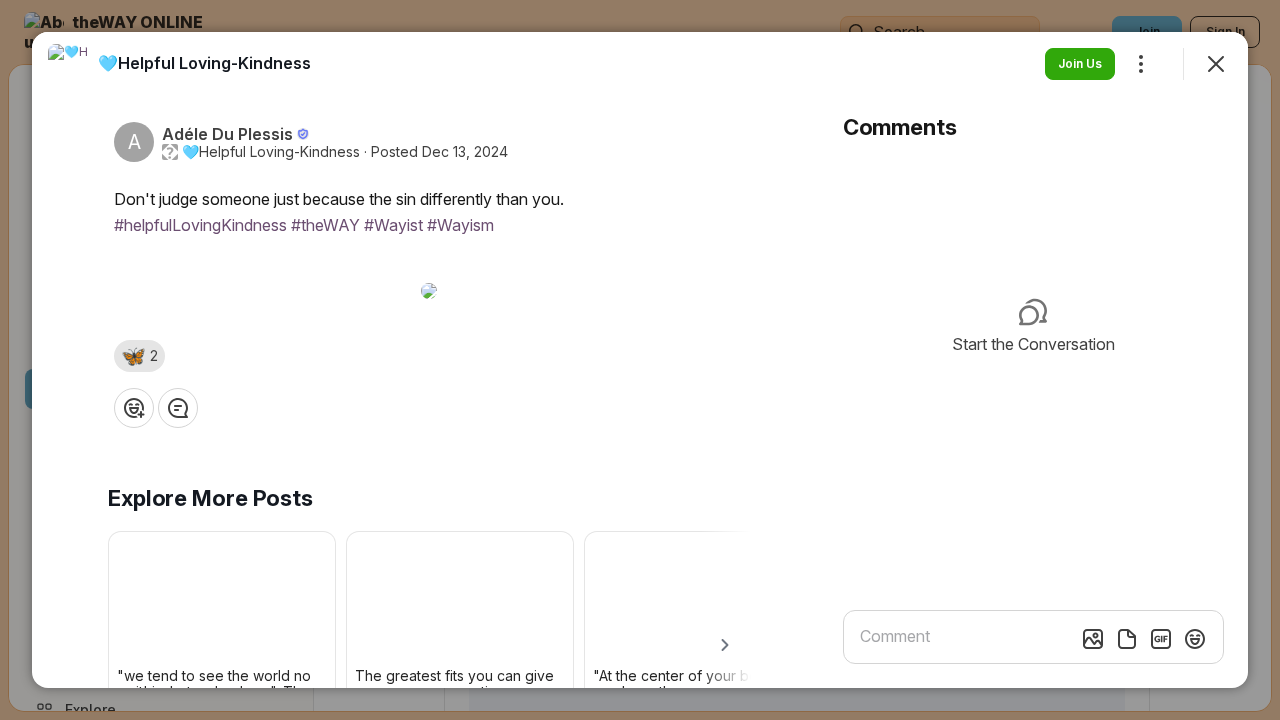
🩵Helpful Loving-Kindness (271, 152)
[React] (134, 408)
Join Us (1080, 63)
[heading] (204, 63)
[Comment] (178, 408)
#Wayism (460, 225)
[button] (139, 356)
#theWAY (325, 225)
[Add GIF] (1161, 639)
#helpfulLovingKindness (200, 225)
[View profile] (68, 64)
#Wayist (393, 225)
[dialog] (640, 360)
